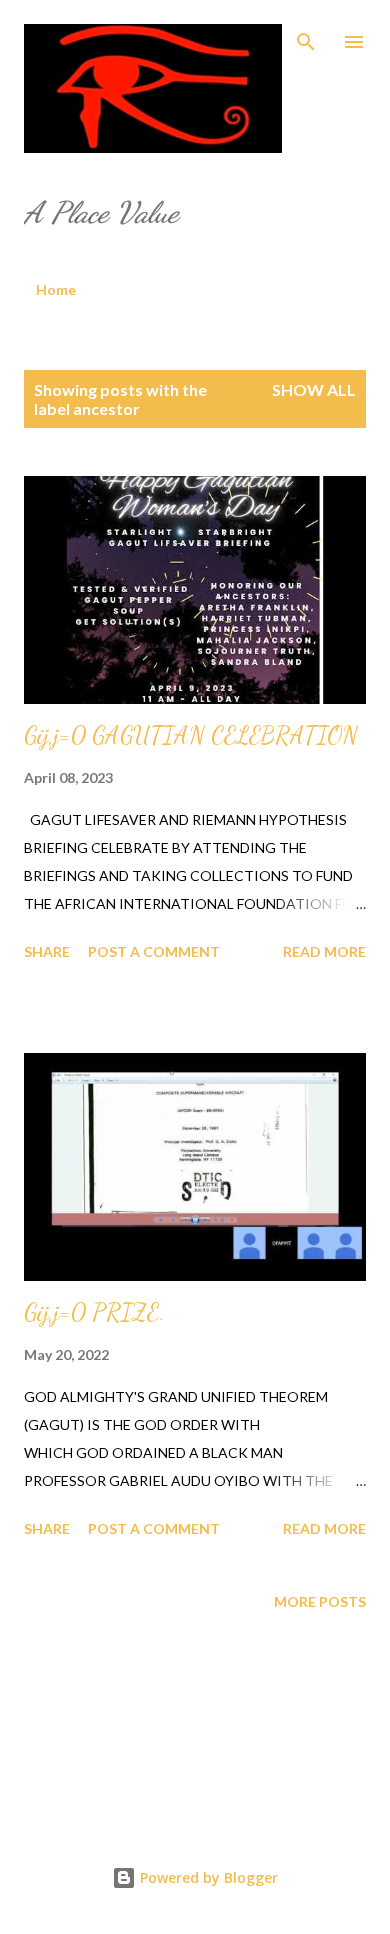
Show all (314, 389)
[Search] (306, 36)
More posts (320, 1601)
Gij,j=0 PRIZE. (94, 1312)
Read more (324, 951)
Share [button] (47, 951)
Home (56, 289)
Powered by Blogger (207, 1877)
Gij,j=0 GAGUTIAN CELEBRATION (191, 735)
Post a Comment (154, 951)
